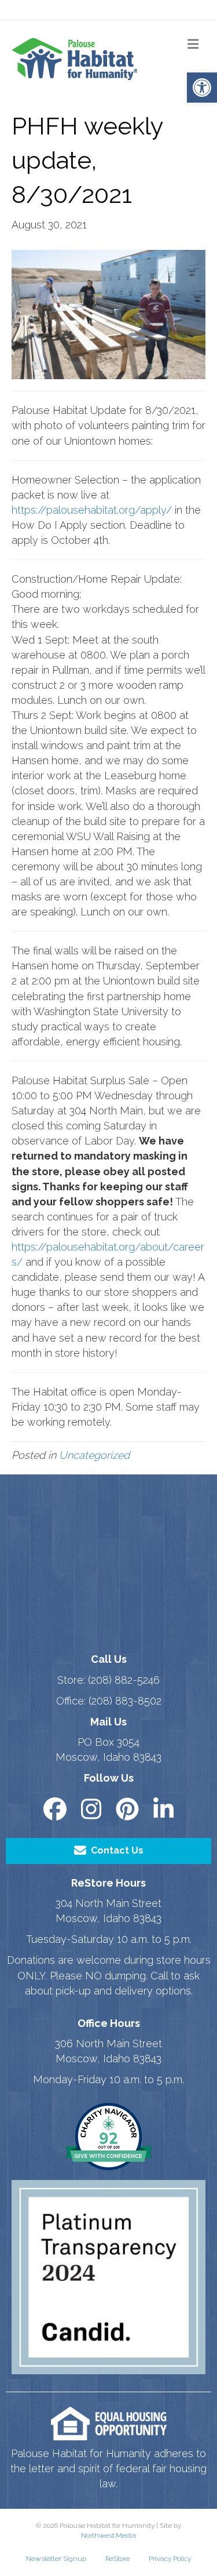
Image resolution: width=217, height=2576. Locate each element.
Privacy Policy (170, 2559)
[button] (202, 88)
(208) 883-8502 (125, 1701)
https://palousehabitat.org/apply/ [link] (92, 510)
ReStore (117, 2559)
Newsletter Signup (56, 2559)
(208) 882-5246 (124, 1680)
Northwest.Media (108, 2535)
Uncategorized (94, 1455)
